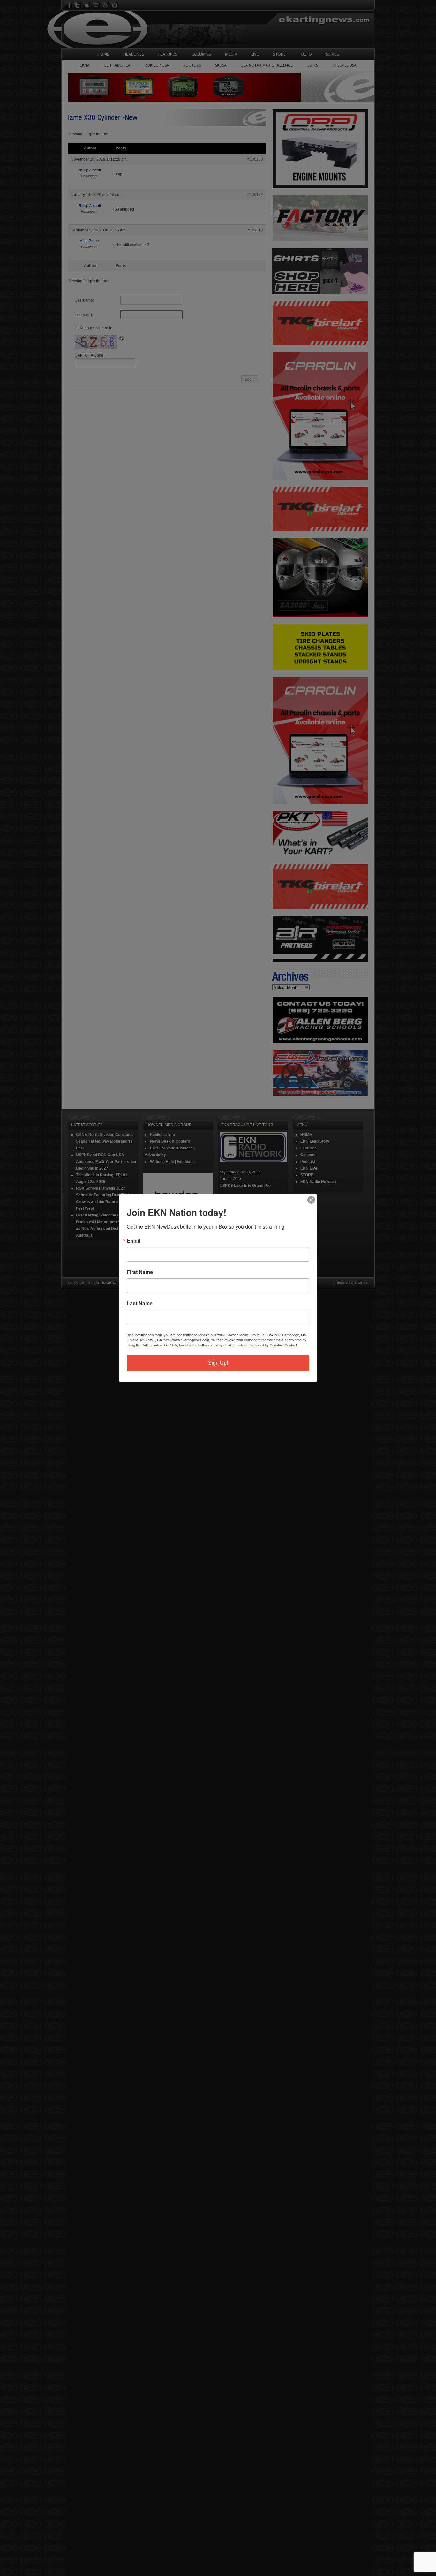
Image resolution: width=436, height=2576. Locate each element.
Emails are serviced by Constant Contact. (266, 1345)
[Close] (311, 1200)
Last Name (140, 1303)
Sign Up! (218, 1363)
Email (133, 1241)
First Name (140, 1272)
